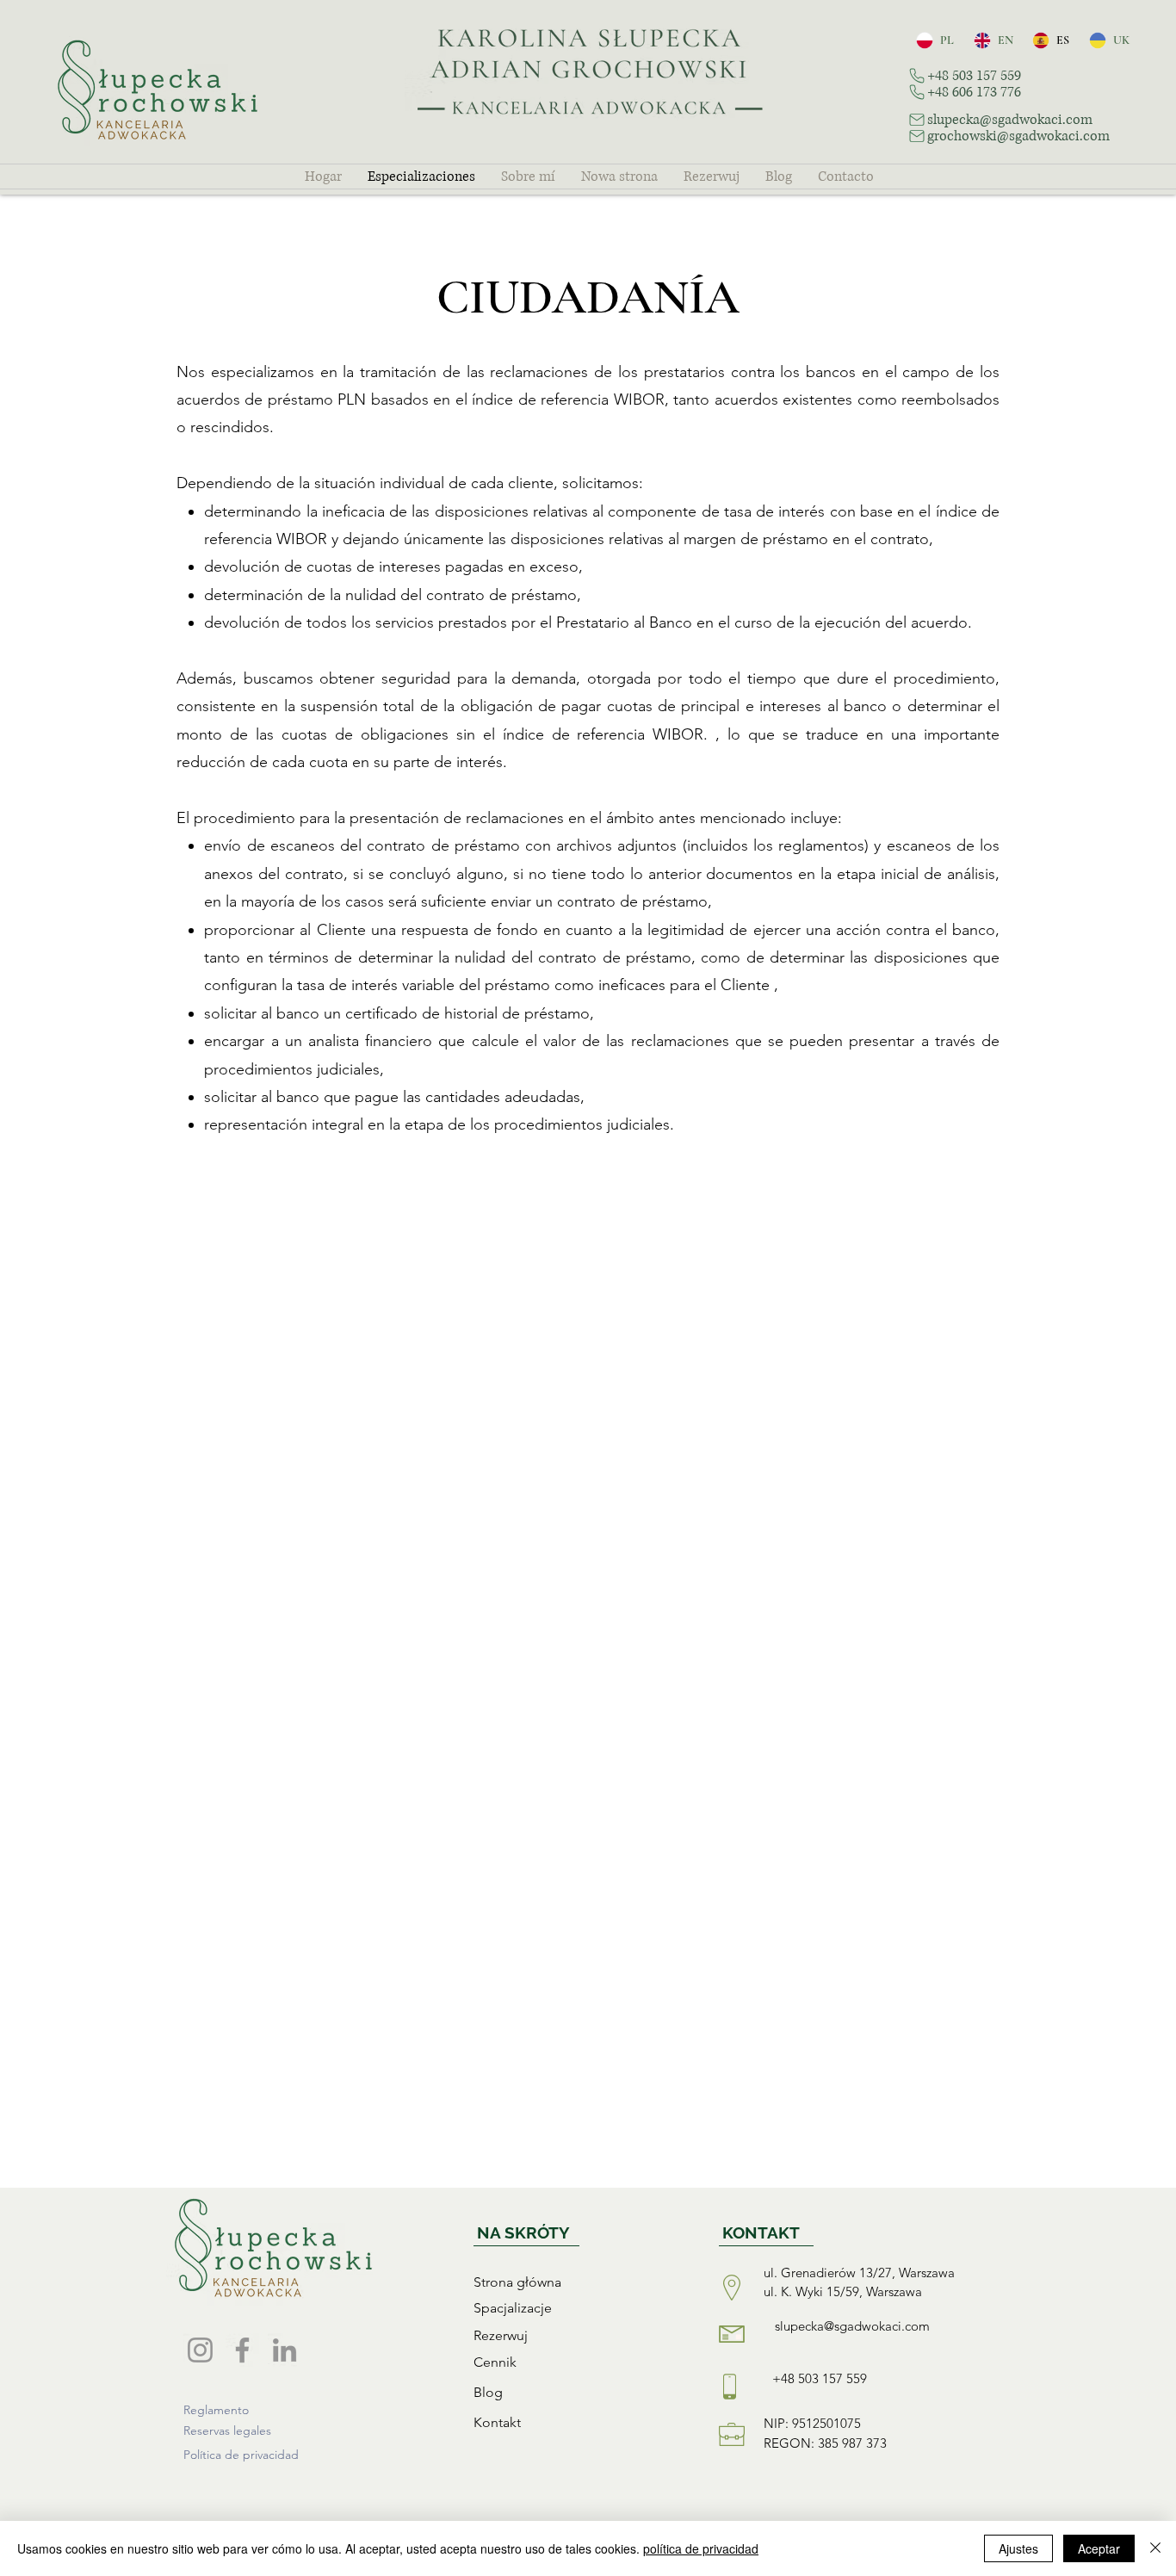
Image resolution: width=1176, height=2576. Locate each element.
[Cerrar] (1155, 2548)
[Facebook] (242, 2350)
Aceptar (1099, 2548)
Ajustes (1018, 2548)
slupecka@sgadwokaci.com (852, 2326)
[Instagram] (200, 2350)
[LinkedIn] (285, 2350)
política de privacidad (701, 2548)
